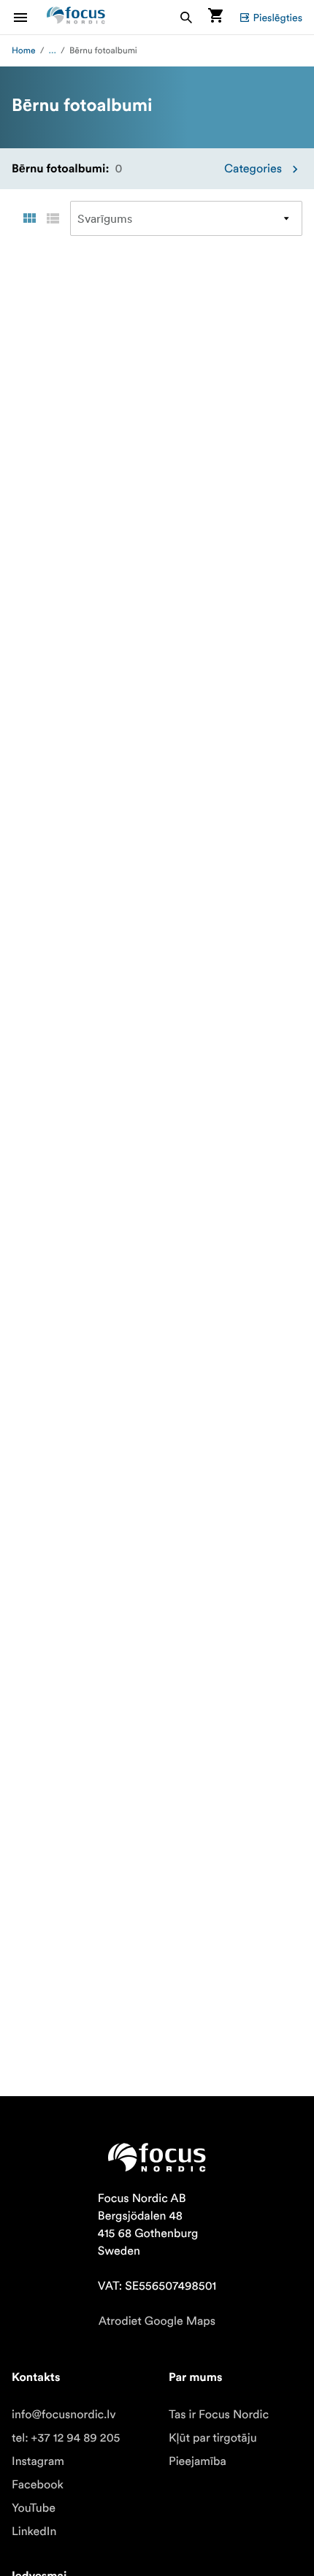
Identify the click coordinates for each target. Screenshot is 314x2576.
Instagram (38, 2461)
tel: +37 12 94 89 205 (66, 2438)
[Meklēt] (186, 17)
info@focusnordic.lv (64, 2415)
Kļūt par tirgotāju (213, 2438)
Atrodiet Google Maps (157, 2321)
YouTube (34, 2508)
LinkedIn (34, 2531)
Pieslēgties (278, 18)
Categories (253, 169)
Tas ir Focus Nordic (219, 2415)
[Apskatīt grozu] (215, 17)
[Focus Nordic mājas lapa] (76, 17)
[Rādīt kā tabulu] (29, 218)
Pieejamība (198, 2461)
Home (24, 51)
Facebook (38, 2485)
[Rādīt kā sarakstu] (53, 218)
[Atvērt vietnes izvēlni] (29, 17)
